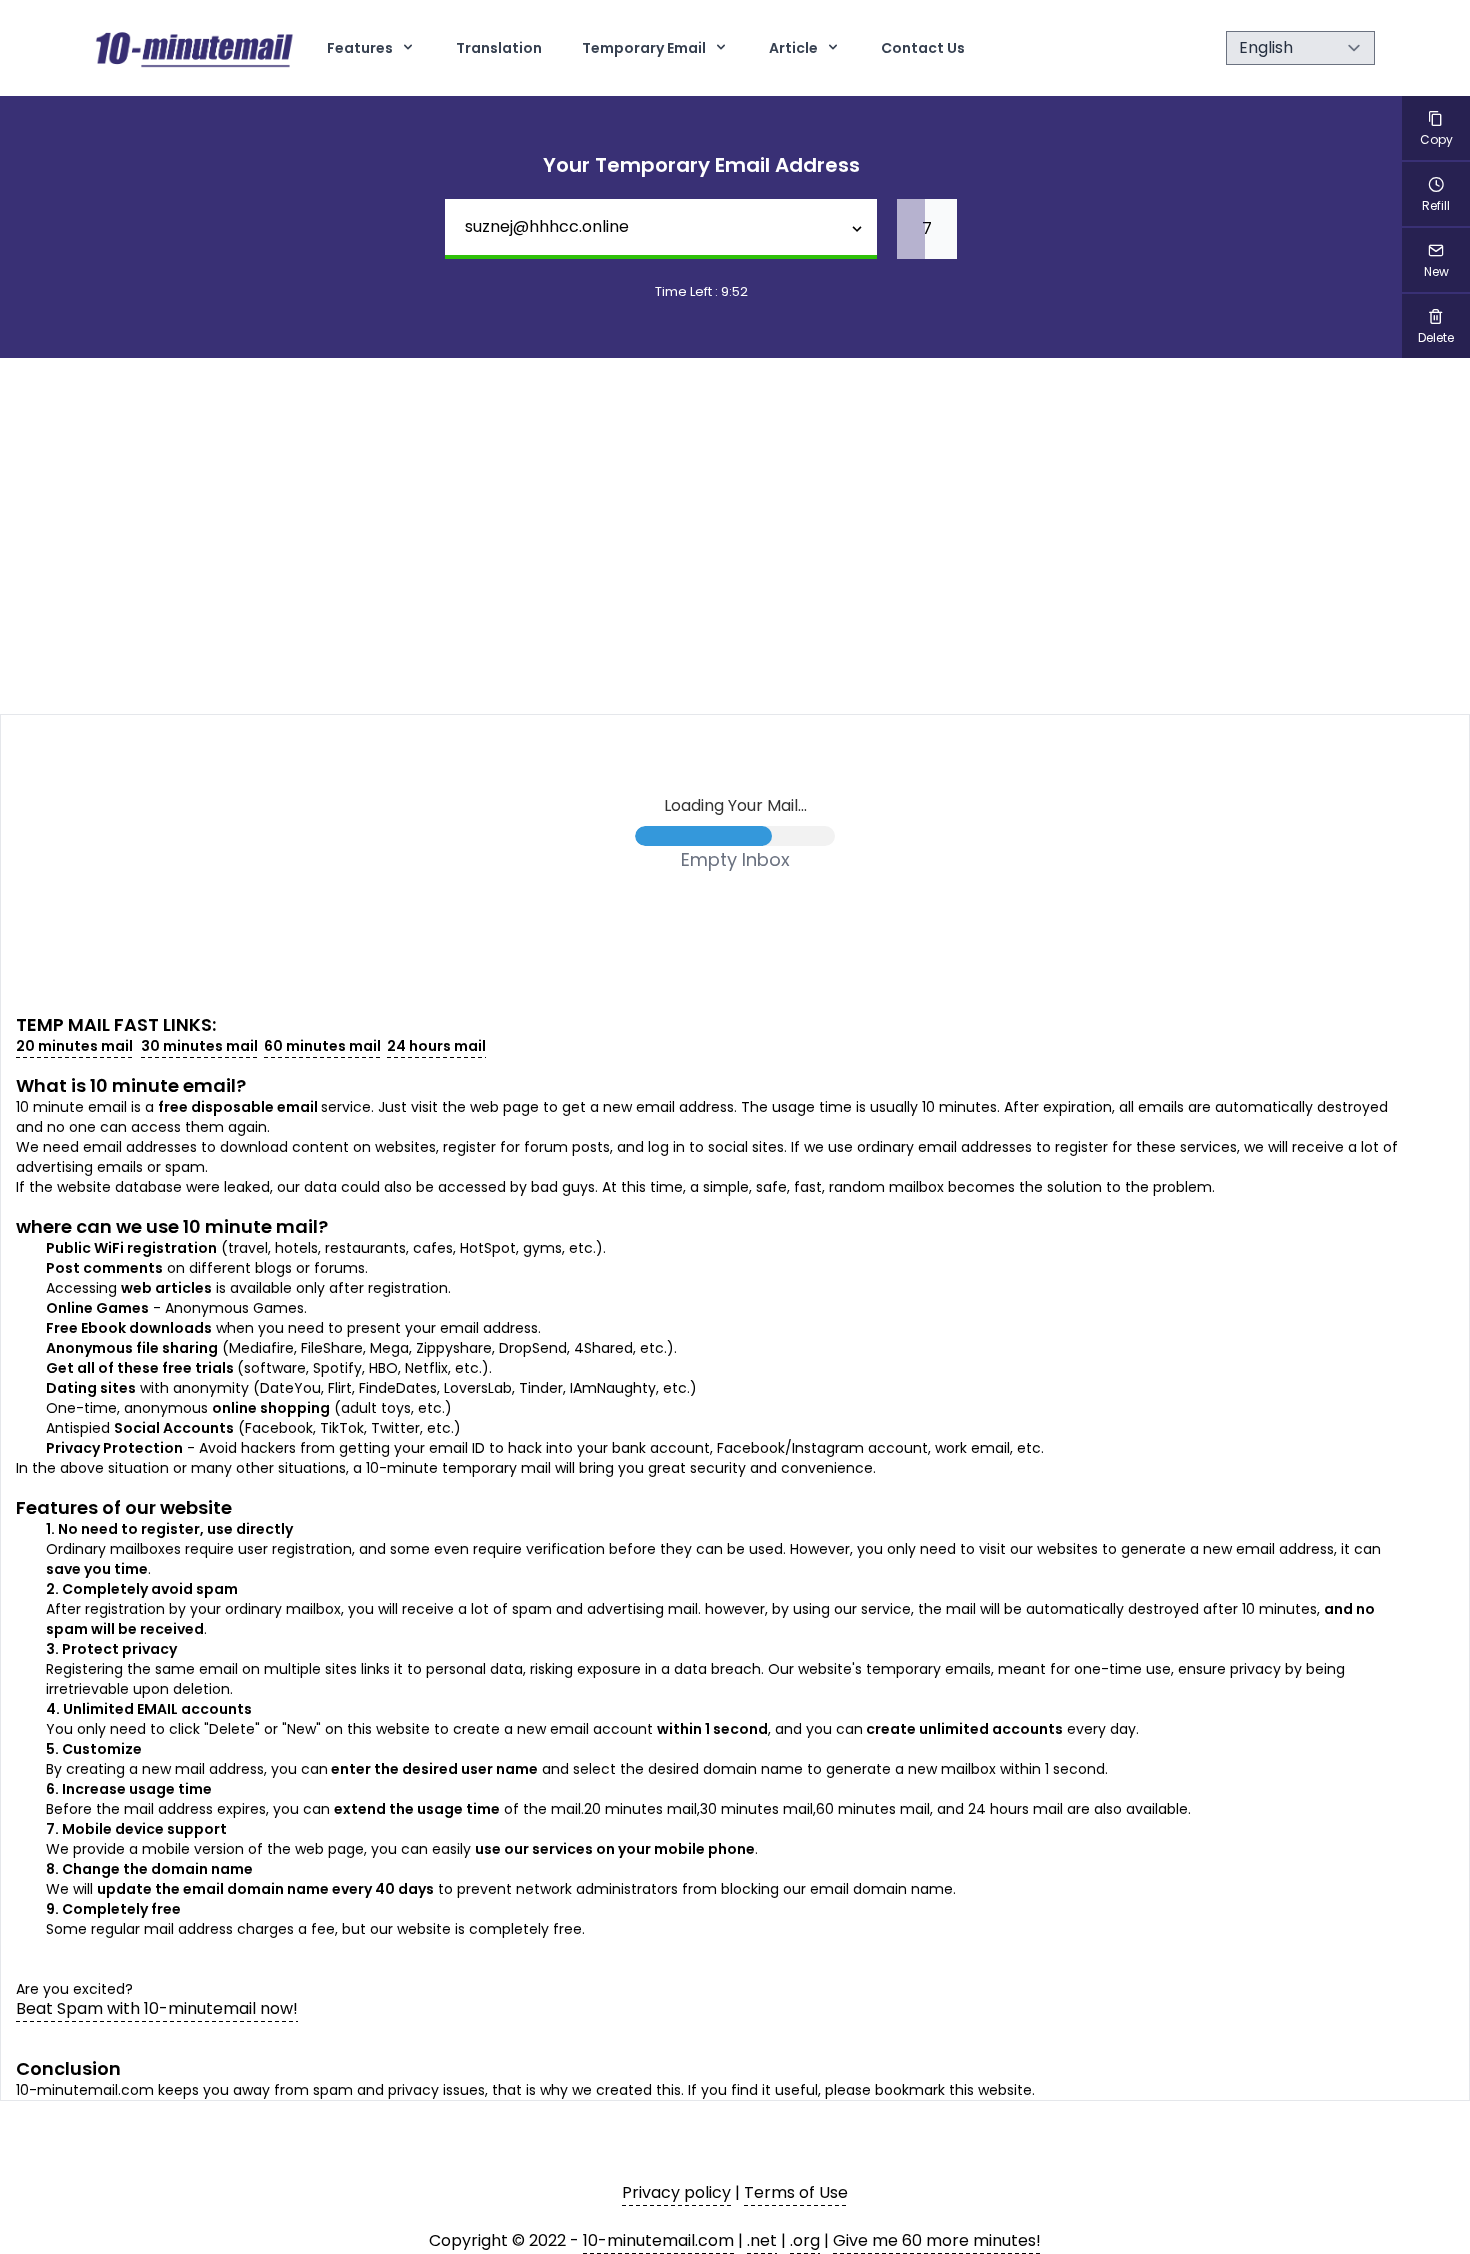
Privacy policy (676, 2192)
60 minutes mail (322, 1046)
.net (762, 2240)
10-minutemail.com (658, 2240)
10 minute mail (250, 1226)
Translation (499, 48)
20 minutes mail (74, 1046)
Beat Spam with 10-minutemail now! (157, 2008)
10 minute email (163, 1085)
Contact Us (923, 48)
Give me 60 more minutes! (937, 2240)
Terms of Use (796, 2192)
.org (805, 2240)
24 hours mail (436, 1046)
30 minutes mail (199, 1046)
